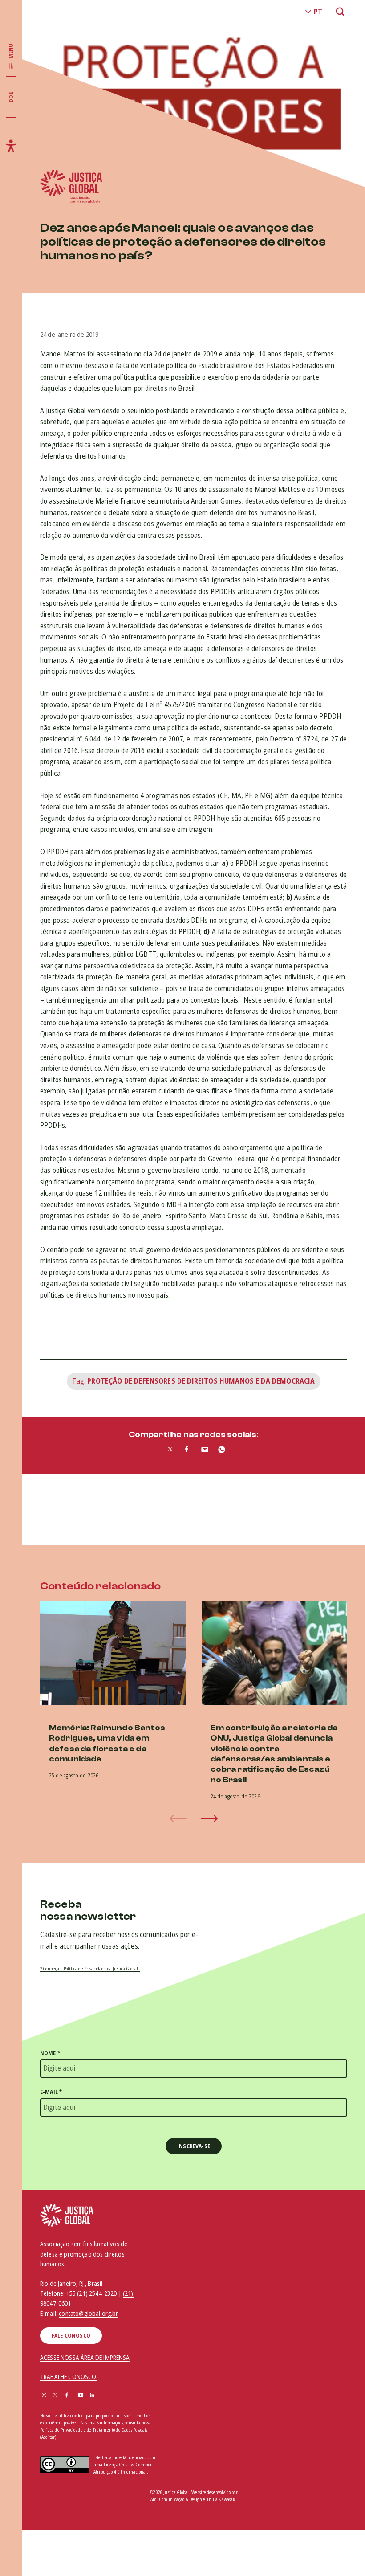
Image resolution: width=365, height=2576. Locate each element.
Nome (50, 2053)
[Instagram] (44, 2396)
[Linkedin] (92, 2396)
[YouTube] (81, 2396)
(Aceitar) (48, 2437)
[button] (209, 1818)
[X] (55, 2396)
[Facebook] (67, 2396)
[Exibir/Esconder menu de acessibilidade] (11, 146)
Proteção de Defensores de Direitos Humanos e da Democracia (201, 1381)
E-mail (51, 2092)
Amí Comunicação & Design (176, 2499)
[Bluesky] (104, 2396)
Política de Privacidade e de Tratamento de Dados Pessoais (94, 2430)
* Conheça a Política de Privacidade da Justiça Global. (90, 1969)
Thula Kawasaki (222, 2499)
